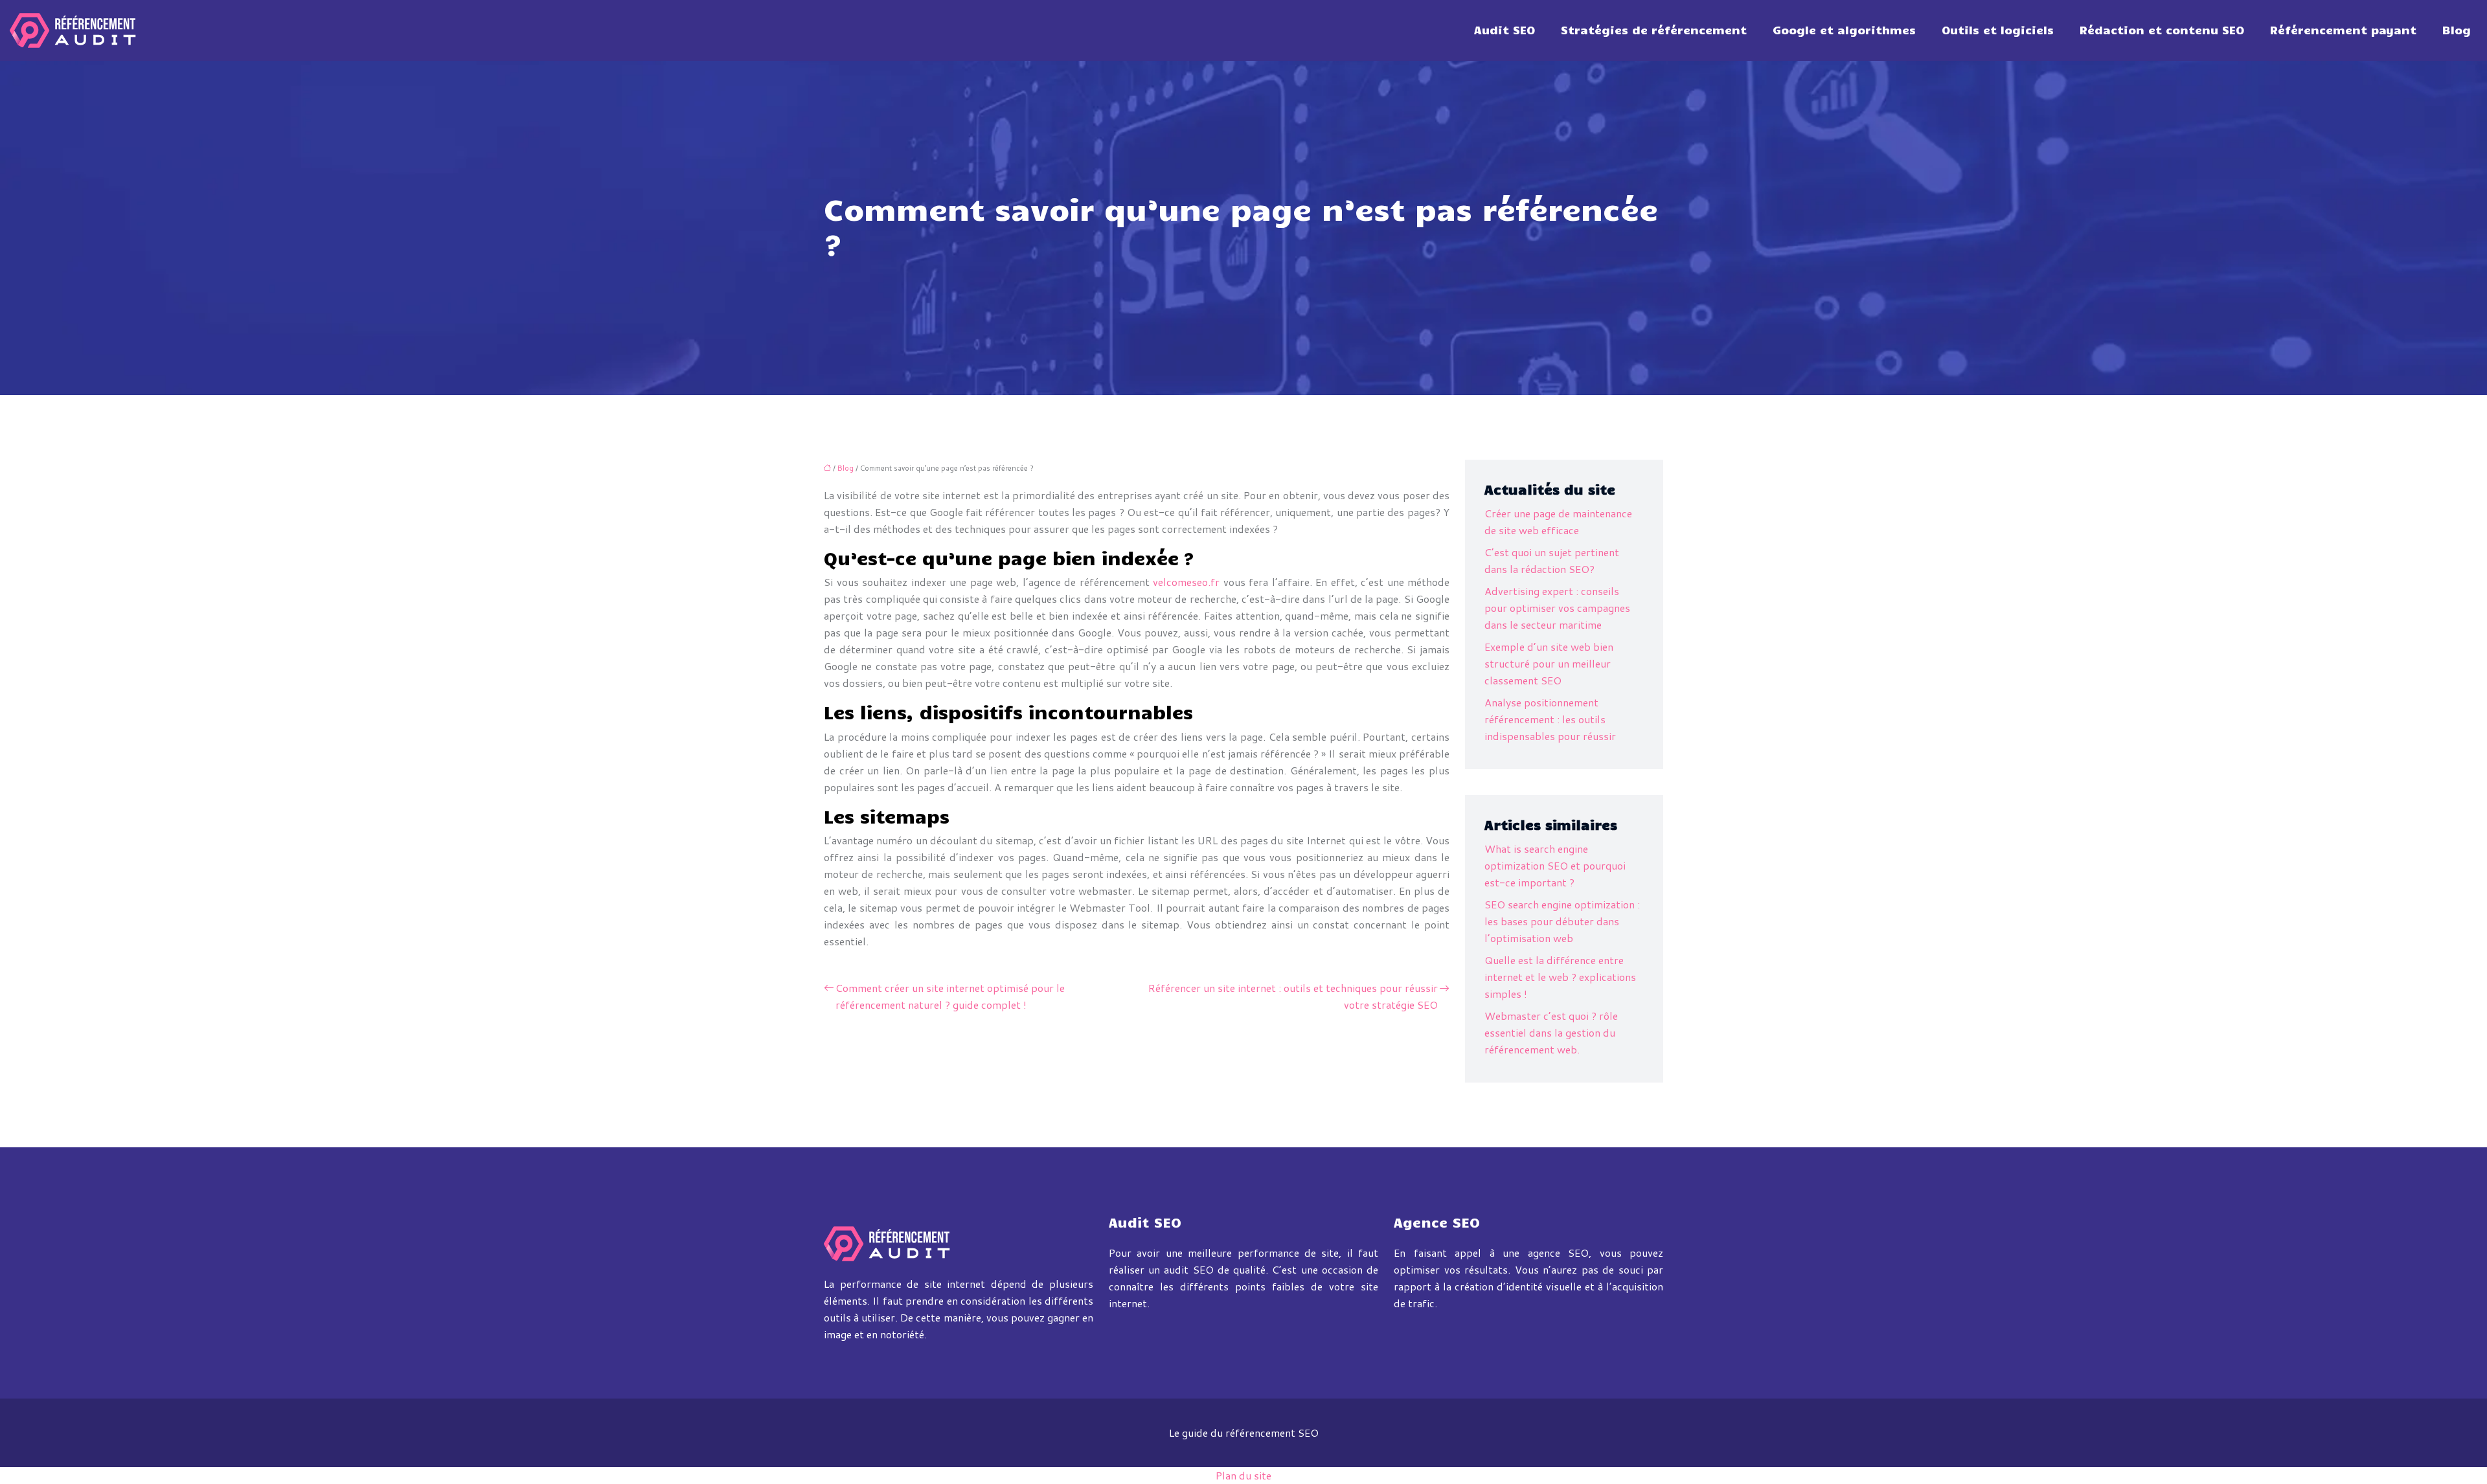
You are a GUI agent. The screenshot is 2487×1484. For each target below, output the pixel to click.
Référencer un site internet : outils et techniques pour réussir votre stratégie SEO (1293, 996)
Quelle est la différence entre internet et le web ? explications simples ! (1560, 977)
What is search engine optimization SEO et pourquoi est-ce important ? (1555, 865)
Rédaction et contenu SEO (2162, 30)
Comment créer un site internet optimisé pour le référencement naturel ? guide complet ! (950, 996)
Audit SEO (1505, 30)
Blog (2457, 30)
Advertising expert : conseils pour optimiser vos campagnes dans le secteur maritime (1557, 608)
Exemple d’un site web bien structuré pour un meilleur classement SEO (1549, 663)
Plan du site (1243, 1475)
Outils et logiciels (1998, 30)
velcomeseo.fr (1186, 582)
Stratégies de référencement (1654, 30)
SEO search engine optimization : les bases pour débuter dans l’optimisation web (1562, 921)
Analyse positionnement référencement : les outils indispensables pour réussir (1550, 719)
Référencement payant (2343, 30)
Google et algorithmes (1844, 30)
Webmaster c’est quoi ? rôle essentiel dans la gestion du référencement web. (1551, 1032)
